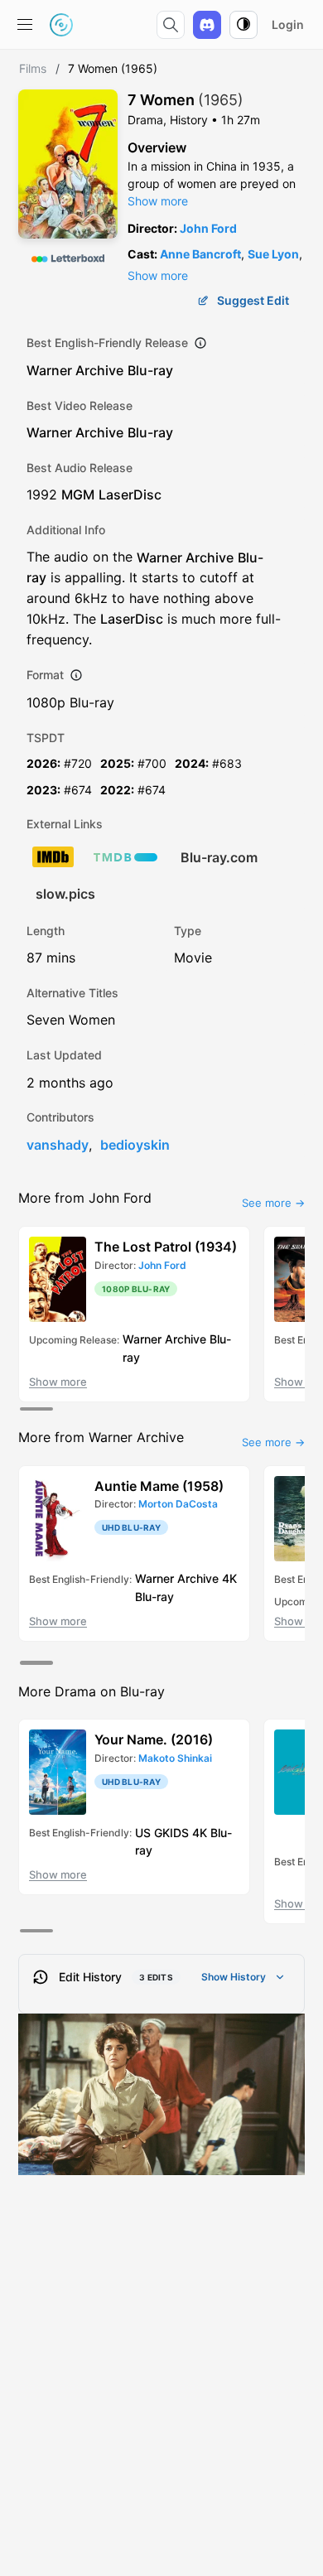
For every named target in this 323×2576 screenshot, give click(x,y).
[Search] (171, 25)
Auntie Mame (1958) (159, 1486)
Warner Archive (75, 370)
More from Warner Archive (101, 1437)
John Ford (208, 228)
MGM (78, 494)
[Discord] (207, 25)
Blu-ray (150, 370)
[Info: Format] (76, 675)
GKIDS (171, 1832)
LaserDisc (130, 494)
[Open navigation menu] (25, 25)
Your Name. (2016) (154, 1739)
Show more (158, 201)
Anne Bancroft (200, 254)
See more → (273, 1203)
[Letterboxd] (68, 258)
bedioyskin (135, 1145)
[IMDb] (53, 857)
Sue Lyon (273, 254)
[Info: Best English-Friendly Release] (200, 343)
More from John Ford (85, 1198)
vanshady (58, 1145)
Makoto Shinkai (175, 1758)
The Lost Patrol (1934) (166, 1247)
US (143, 1832)
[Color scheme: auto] (243, 25)
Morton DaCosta (178, 1504)
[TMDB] (125, 857)
